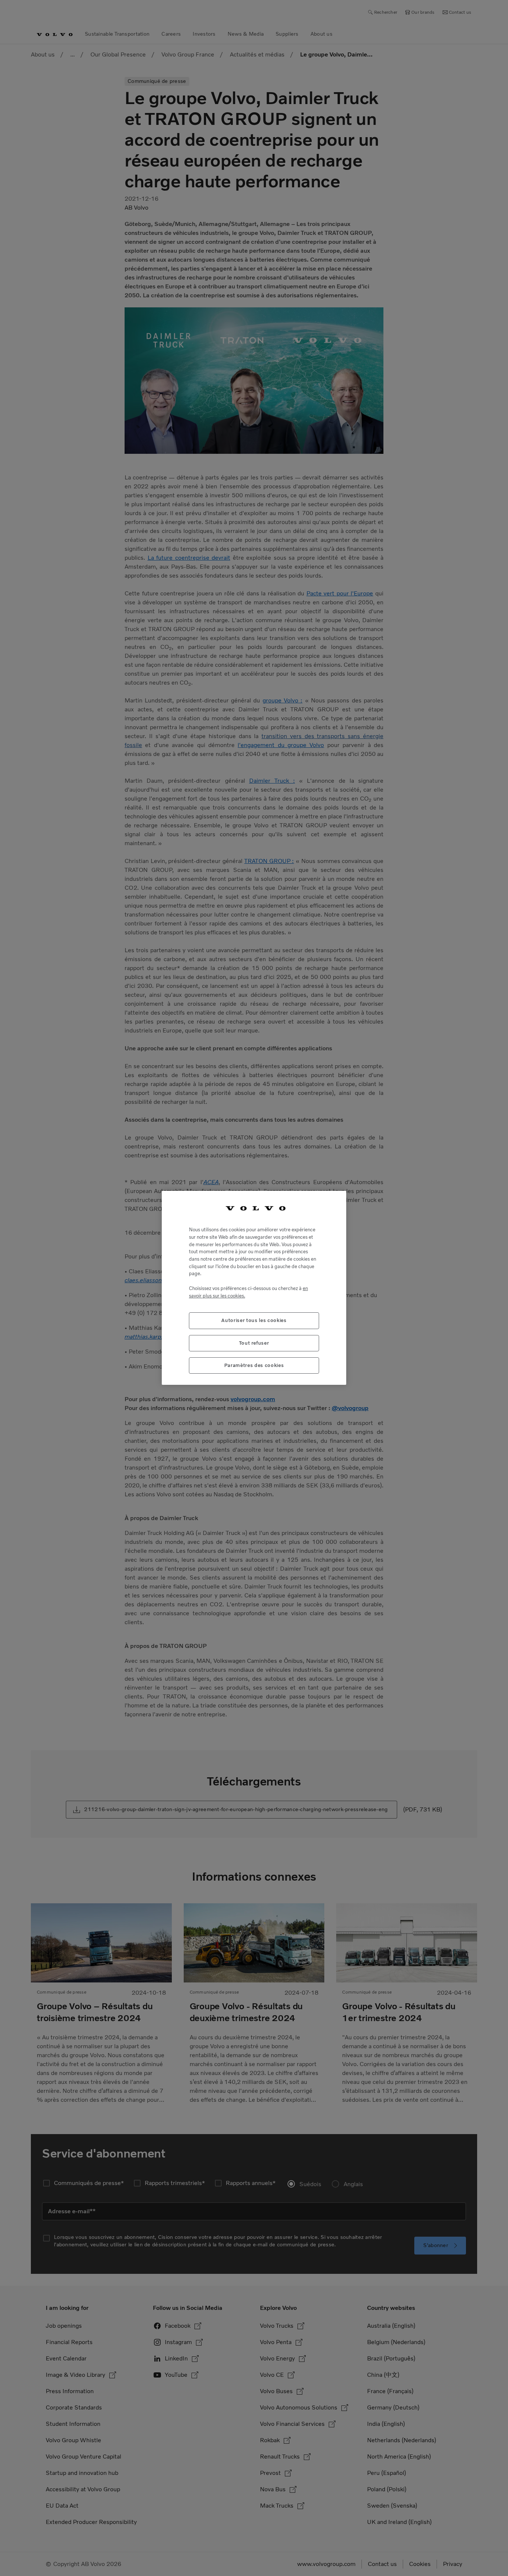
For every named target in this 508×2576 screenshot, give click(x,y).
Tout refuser (254, 1343)
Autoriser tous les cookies (254, 1321)
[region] (254, 1288)
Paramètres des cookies (254, 1365)
